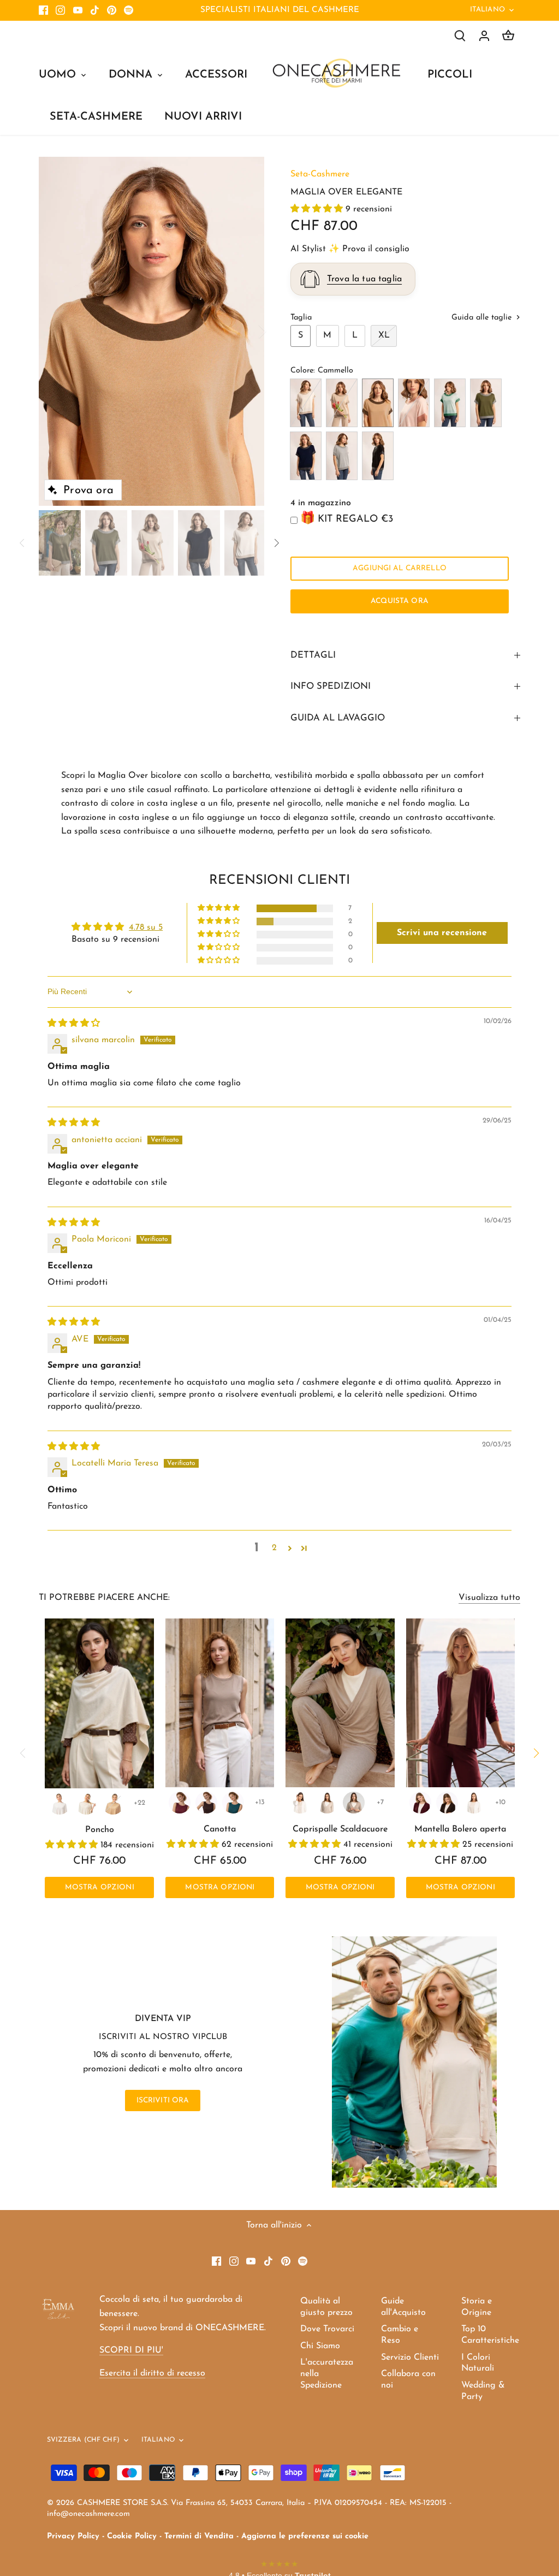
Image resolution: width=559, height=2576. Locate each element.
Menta (450, 403)
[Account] (484, 36)
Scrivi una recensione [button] (442, 933)
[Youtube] (78, 10)
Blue (306, 456)
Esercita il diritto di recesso (152, 2373)
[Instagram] (60, 10)
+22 (139, 1803)
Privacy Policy (73, 2536)
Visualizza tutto (489, 1598)
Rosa (414, 403)
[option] (151, 332)
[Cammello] (113, 1804)
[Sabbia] (327, 1803)
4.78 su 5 (146, 927)
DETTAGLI (313, 655)
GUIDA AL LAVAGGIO (338, 718)
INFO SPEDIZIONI (331, 686)
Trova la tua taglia (364, 279)
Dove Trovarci (327, 2329)
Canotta (220, 1829)
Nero (378, 456)
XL (384, 335)
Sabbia (342, 403)
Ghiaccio (342, 456)
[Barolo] (180, 1803)
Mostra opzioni (100, 1887)
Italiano (487, 10)
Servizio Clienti (410, 2358)
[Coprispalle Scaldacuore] (340, 1703)
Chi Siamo (320, 2346)
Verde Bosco (486, 403)
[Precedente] (55, 331)
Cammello (378, 403)
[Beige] (354, 1803)
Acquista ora (400, 601)
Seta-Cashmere (320, 174)
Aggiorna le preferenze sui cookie (305, 2536)
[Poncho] (99, 1703)
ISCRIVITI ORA (163, 2101)
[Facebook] (43, 10)
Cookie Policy (132, 2536)
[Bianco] (60, 1804)
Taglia (301, 318)
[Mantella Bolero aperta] (460, 1703)
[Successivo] (248, 331)
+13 (260, 1802)
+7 (380, 1802)
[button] (318, 209)
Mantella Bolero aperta (460, 1829)
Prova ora (88, 491)
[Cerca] (460, 36)
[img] (74, 1024)
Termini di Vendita (199, 2536)
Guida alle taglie (483, 318)
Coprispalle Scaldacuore (340, 1829)
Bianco (306, 403)
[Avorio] (86, 1804)
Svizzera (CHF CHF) (83, 2440)
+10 (500, 1802)
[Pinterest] (112, 10)
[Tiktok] (95, 10)
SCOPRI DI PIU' (131, 2350)
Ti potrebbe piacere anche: (104, 1598)
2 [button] (274, 1548)
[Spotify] (129, 10)
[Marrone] (206, 1803)
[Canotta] (220, 1703)
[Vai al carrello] (508, 36)
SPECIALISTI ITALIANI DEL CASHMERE (280, 10)
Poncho (100, 1830)
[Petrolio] (233, 1803)
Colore (302, 371)
